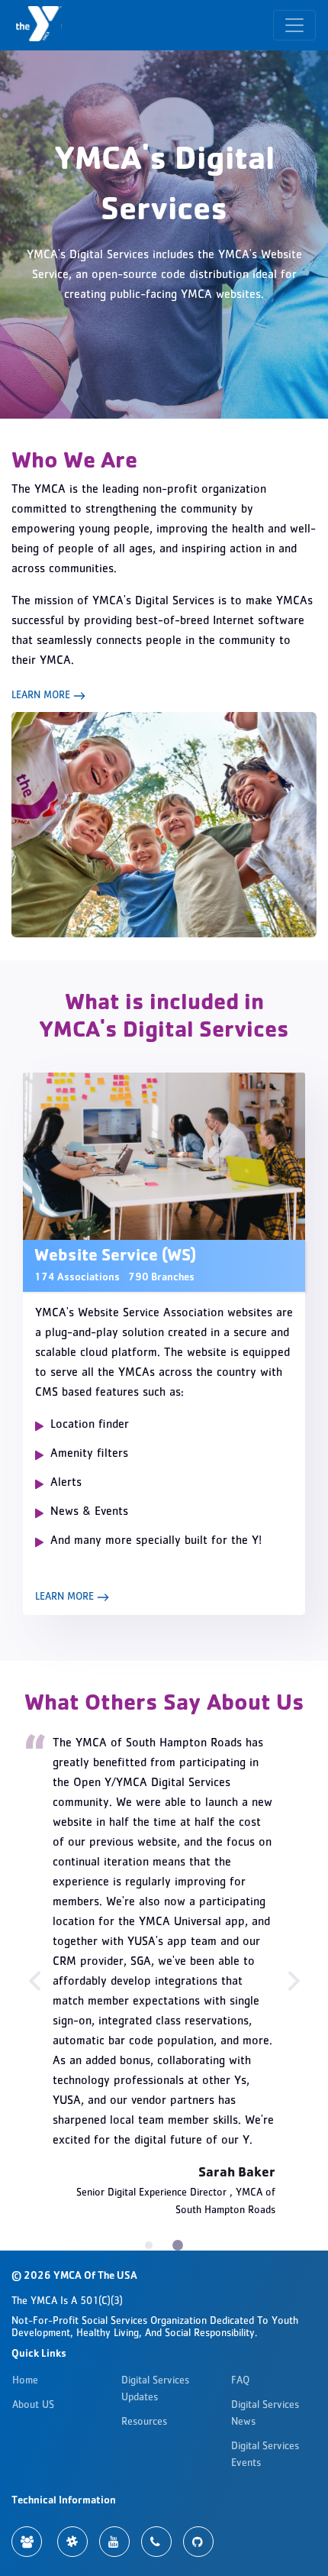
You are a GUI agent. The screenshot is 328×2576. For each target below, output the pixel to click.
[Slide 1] (178, 2245)
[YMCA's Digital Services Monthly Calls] (156, 2542)
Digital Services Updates (155, 2390)
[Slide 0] (149, 2245)
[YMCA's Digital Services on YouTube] (114, 2542)
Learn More (42, 696)
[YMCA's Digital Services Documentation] (27, 2542)
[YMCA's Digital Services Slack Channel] (72, 2542)
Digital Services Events (265, 2455)
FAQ (240, 2381)
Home (25, 2381)
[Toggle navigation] (294, 25)
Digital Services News (265, 2414)
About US (33, 2406)
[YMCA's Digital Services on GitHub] (198, 2542)
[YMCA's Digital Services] (41, 25)
